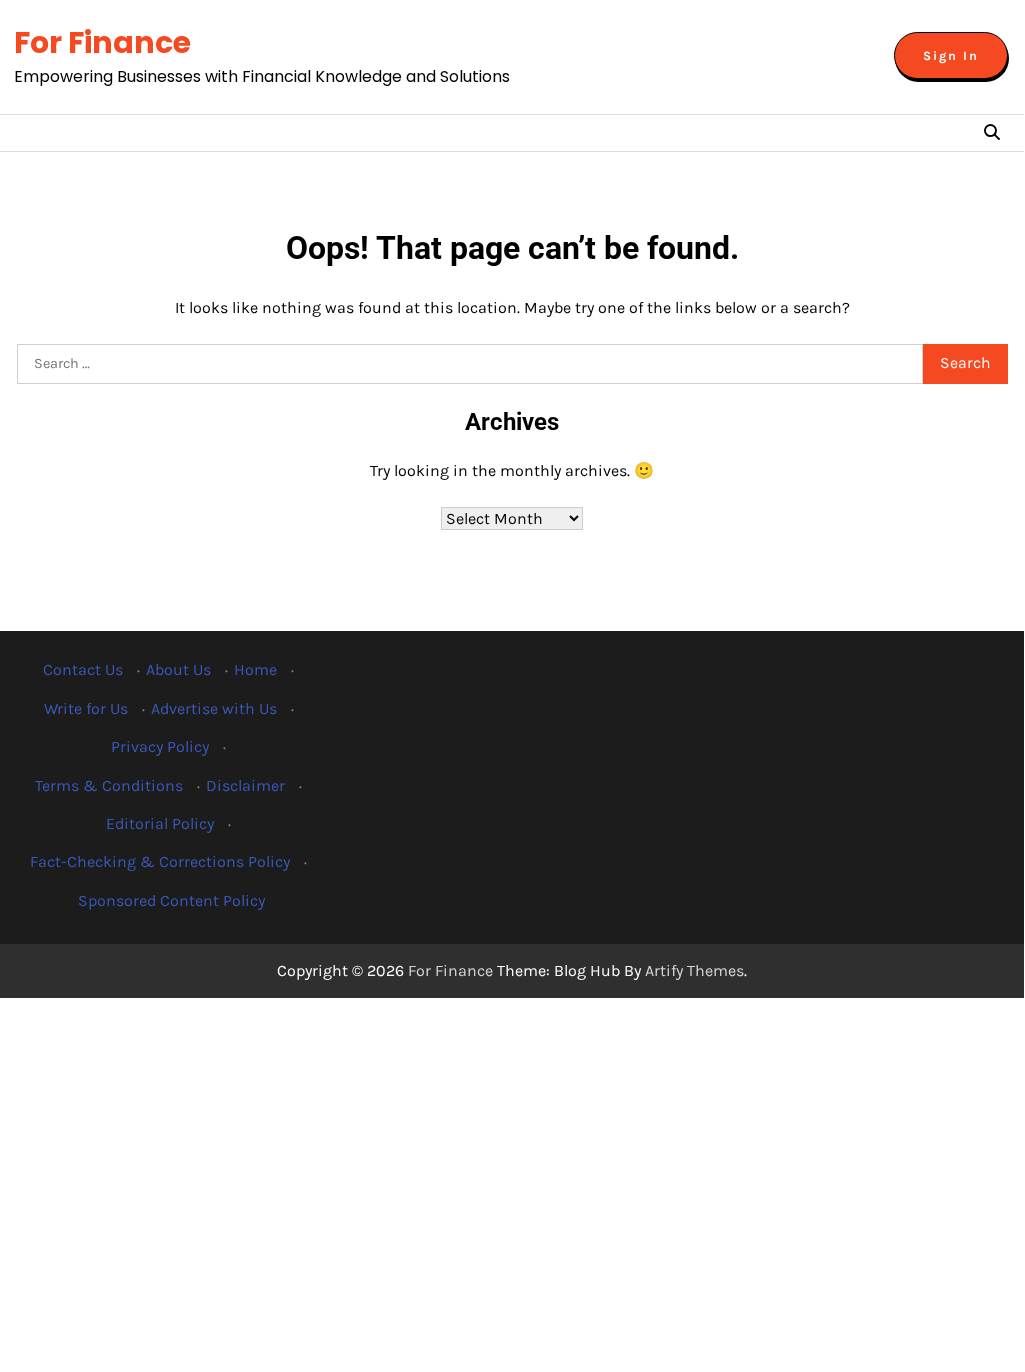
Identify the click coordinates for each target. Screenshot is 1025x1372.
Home (255, 669)
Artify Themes (694, 970)
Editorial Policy (160, 823)
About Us (178, 669)
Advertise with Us (214, 708)
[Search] (992, 133)
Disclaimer (245, 785)
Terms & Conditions (109, 785)
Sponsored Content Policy (171, 900)
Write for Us (86, 708)
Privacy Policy (160, 746)
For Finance (102, 42)
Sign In (951, 55)
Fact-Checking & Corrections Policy (160, 861)
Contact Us (83, 669)
